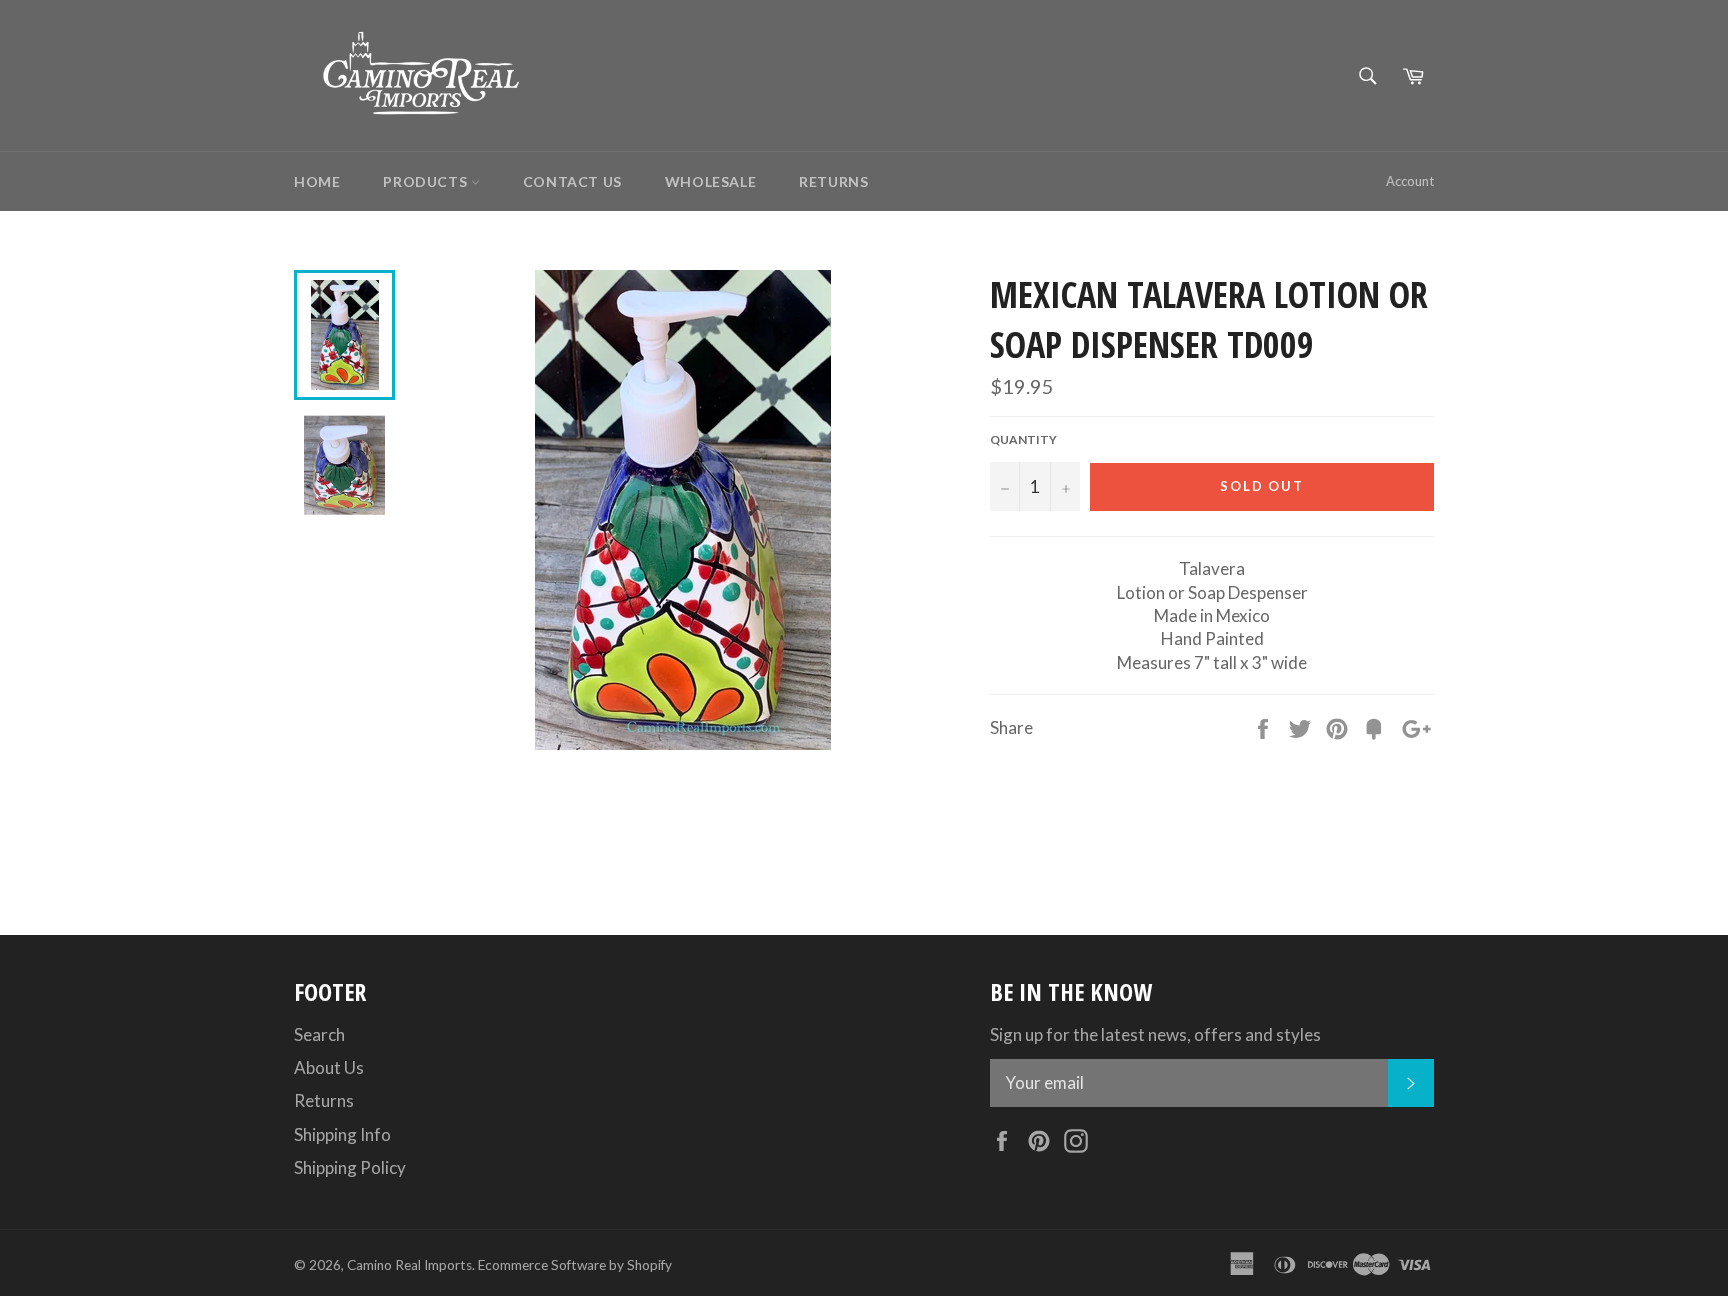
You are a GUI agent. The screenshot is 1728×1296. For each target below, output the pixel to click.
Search (319, 1034)
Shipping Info (342, 1134)
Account (1410, 181)
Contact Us (572, 181)
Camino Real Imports (409, 1265)
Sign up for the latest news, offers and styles (1155, 1034)
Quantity (1023, 439)
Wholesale (710, 181)
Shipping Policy (350, 1167)
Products (426, 181)
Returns (833, 181)
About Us (329, 1067)
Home (317, 181)
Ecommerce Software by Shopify (575, 1265)
